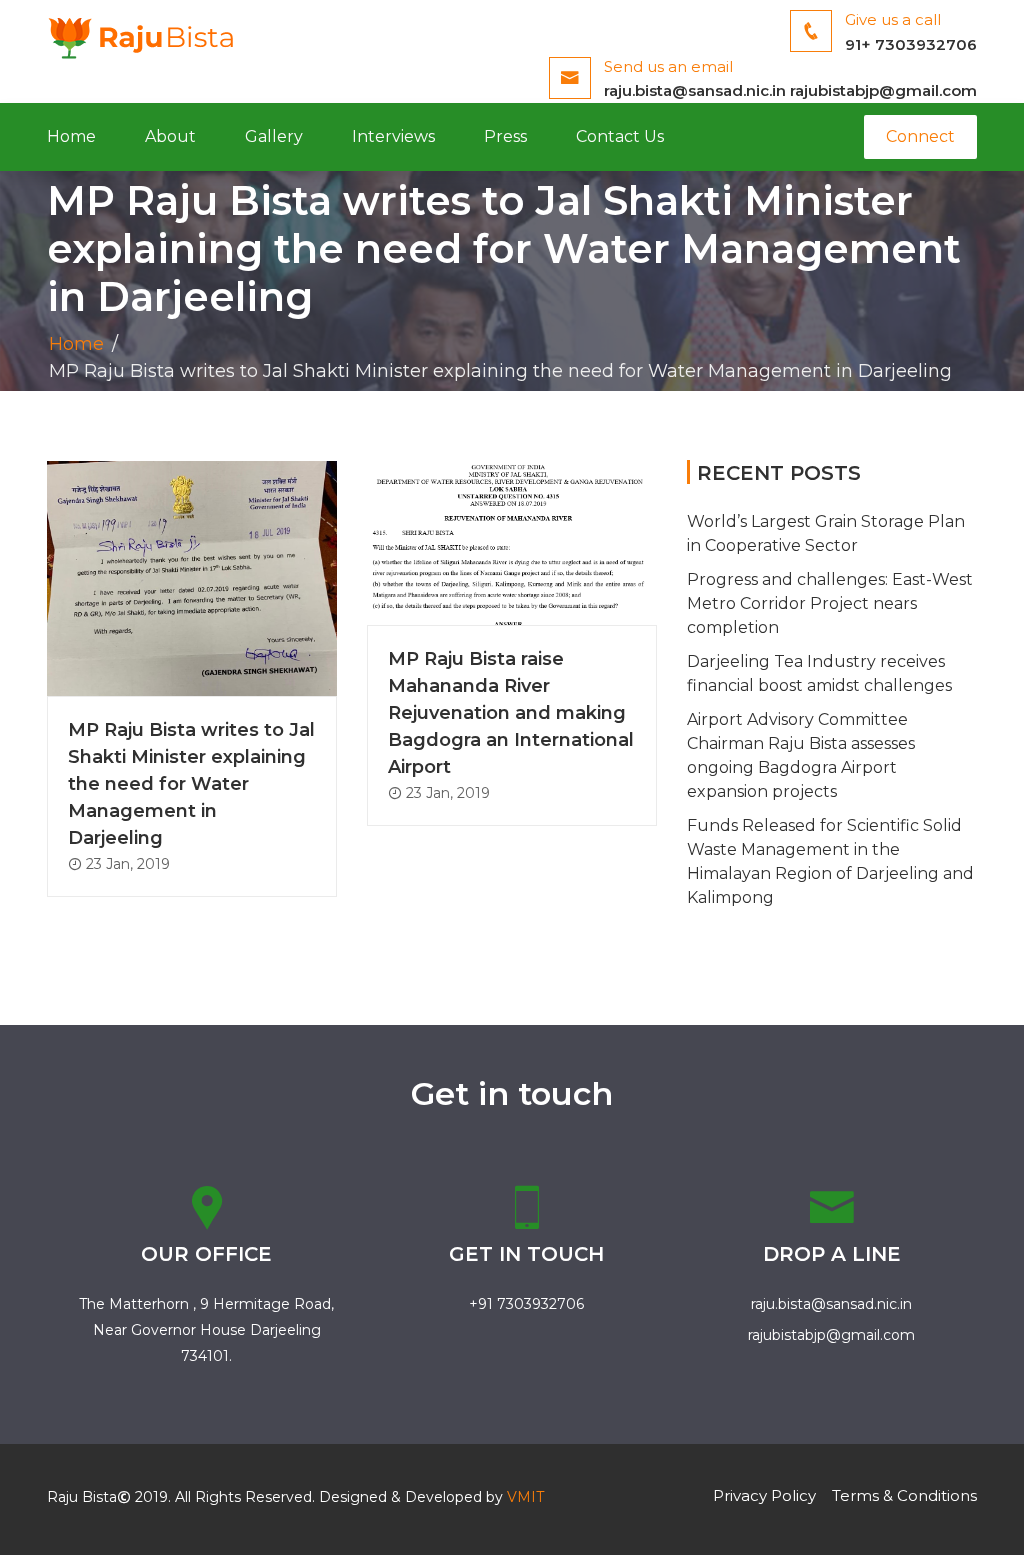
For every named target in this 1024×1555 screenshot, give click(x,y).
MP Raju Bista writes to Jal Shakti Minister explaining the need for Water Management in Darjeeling (191, 784)
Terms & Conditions (904, 1495)
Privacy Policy (764, 1495)
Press (505, 136)
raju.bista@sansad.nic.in (695, 90)
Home (71, 136)
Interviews (393, 136)
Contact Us (620, 136)
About (170, 136)
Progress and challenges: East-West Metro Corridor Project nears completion (830, 603)
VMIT (525, 1497)
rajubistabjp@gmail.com (883, 90)
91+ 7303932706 (911, 44)
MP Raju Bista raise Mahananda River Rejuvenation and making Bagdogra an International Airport (511, 713)
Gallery (274, 136)
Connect (920, 136)
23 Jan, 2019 (126, 864)
